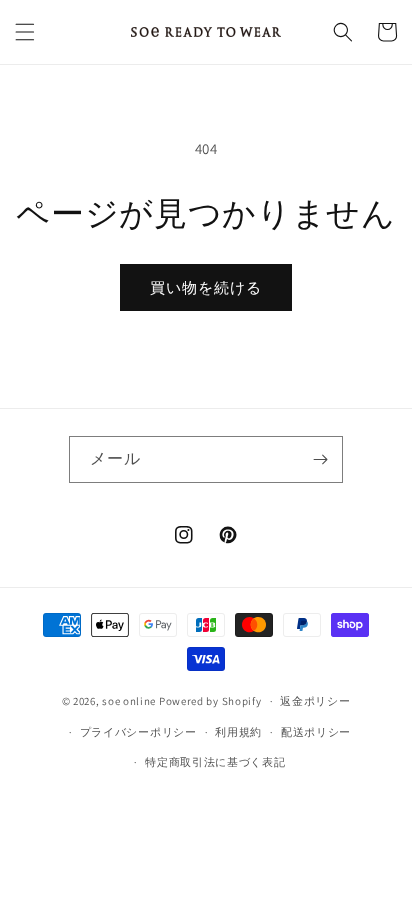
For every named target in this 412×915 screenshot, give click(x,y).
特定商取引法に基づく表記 (215, 762)
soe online (129, 701)
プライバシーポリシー (138, 732)
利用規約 (238, 732)
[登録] (320, 459)
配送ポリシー (316, 732)
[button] (25, 32)
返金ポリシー (315, 701)
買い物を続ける (206, 287)
